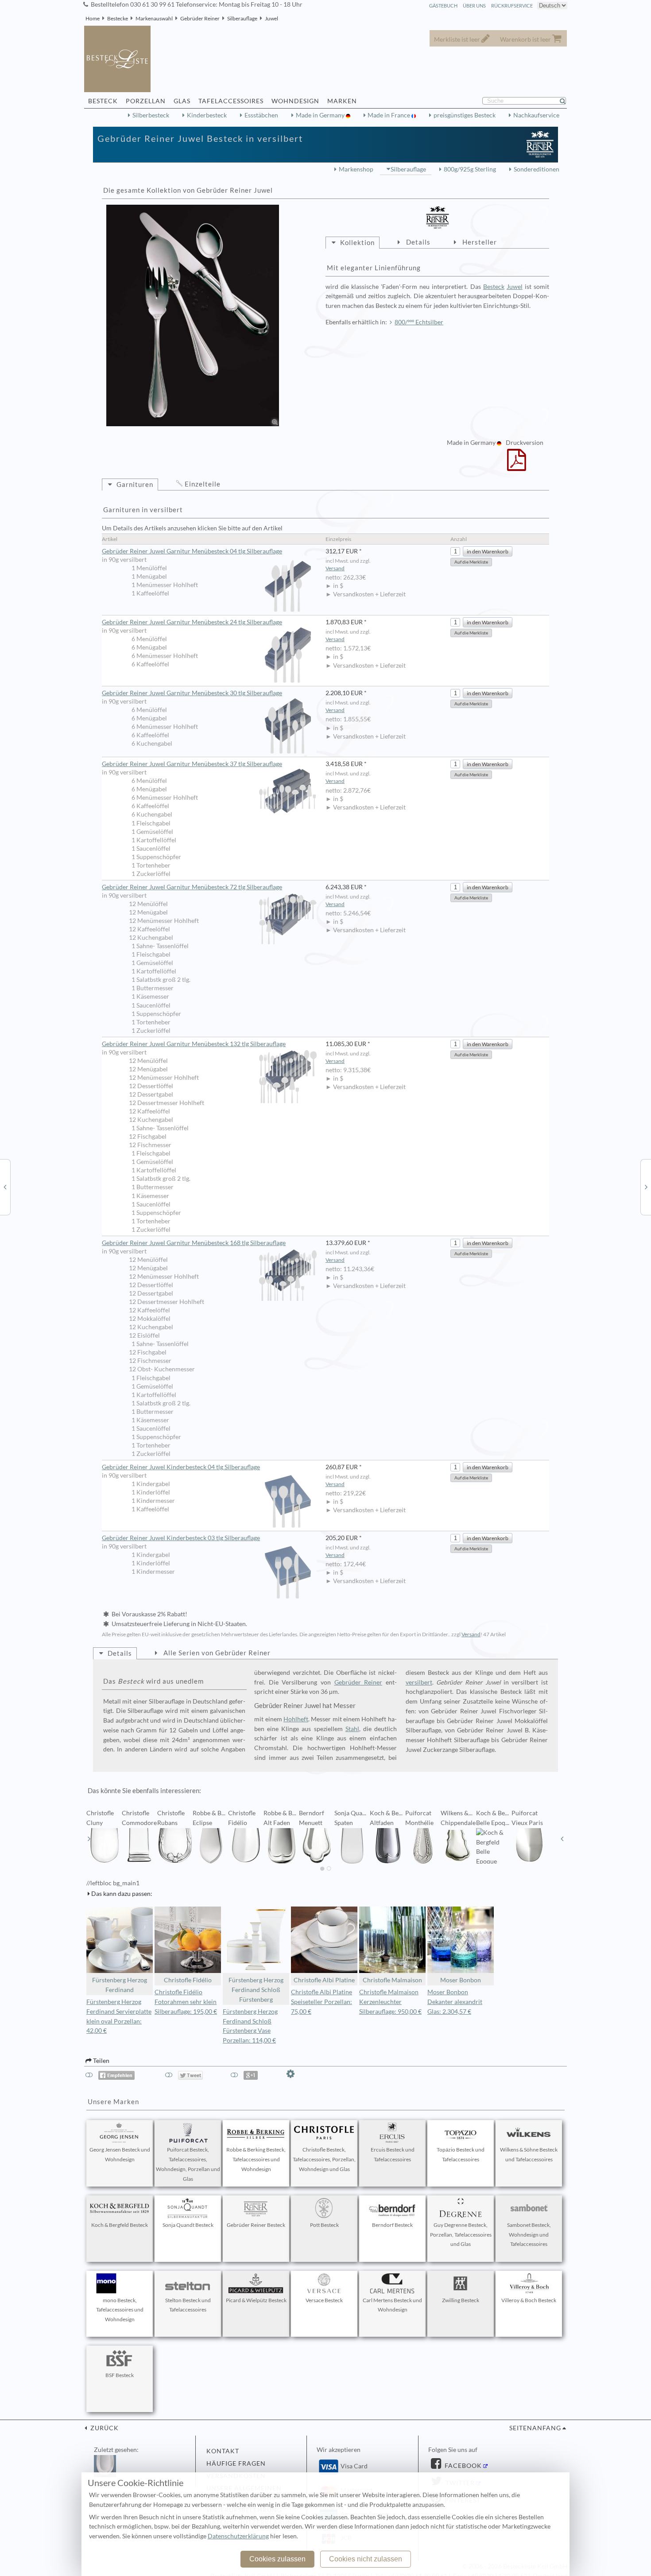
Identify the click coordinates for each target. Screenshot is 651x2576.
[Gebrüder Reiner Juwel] (193, 315)
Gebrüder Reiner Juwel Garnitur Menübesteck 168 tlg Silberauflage (194, 1243)
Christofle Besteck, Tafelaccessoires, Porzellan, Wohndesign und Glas (324, 2159)
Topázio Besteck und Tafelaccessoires (461, 2154)
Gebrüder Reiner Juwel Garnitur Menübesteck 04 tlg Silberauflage (192, 551)
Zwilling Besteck (461, 2300)
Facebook (462, 2466)
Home (93, 18)
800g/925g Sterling (470, 169)
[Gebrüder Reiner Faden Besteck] (5, 1187)
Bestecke (118, 18)
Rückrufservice (512, 6)
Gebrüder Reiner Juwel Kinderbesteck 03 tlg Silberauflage (181, 1538)
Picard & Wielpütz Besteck (256, 2300)
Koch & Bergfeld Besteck (120, 2225)
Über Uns (474, 6)
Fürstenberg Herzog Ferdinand (120, 1985)
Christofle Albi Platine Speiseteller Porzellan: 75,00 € (322, 2002)
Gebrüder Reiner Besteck (256, 2225)
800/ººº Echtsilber (419, 322)
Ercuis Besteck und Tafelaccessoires (393, 2154)
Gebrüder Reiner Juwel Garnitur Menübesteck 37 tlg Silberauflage (192, 764)
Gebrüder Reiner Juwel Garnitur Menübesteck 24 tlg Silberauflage (192, 622)
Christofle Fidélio (188, 1980)
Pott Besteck (324, 2225)
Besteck (494, 287)
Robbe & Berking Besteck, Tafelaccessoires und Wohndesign (256, 2159)
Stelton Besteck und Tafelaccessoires (188, 2305)
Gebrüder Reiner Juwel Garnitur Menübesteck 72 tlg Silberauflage (192, 887)
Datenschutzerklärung (238, 2536)
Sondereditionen (537, 169)
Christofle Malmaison (392, 1980)
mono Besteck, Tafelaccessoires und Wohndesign (120, 2310)
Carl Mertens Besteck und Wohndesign (392, 2305)
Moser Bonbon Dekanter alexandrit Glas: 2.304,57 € (455, 2002)
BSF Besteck (120, 2375)
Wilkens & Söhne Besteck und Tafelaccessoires (529, 2154)
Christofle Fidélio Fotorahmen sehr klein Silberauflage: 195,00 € (186, 2002)
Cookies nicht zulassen (366, 2559)
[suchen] (566, 101)
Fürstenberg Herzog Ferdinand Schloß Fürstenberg (256, 1990)
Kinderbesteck (207, 115)
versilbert (419, 1682)
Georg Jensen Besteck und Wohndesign (120, 2154)
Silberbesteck (151, 115)
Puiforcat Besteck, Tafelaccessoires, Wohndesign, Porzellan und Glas (188, 2164)
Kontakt (223, 2451)
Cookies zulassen (277, 2559)
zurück (104, 2428)
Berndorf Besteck (392, 2225)
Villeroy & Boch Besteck (529, 2300)
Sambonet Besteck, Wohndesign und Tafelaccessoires (529, 2235)
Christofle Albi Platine (324, 1980)
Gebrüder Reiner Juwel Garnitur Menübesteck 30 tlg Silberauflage (192, 693)
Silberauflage (242, 18)
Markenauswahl (154, 18)
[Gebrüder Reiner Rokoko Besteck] (646, 1187)
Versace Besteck (324, 2300)
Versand (335, 568)
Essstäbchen (261, 115)
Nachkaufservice (536, 115)
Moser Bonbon (461, 1980)
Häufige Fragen (236, 2463)
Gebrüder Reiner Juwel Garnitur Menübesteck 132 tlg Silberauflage (194, 1044)
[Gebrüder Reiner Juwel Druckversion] (517, 466)
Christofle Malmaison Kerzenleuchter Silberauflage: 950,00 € (390, 2002)
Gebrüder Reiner (200, 18)
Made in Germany (321, 115)
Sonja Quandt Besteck (188, 2225)
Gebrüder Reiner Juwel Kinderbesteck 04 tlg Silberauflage (181, 1467)
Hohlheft (296, 1719)
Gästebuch (443, 6)
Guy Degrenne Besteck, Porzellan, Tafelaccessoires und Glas (461, 2235)
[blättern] (89, 1839)
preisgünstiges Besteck (465, 115)
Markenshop (356, 169)
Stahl (352, 1729)
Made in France (389, 115)
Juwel (271, 18)
